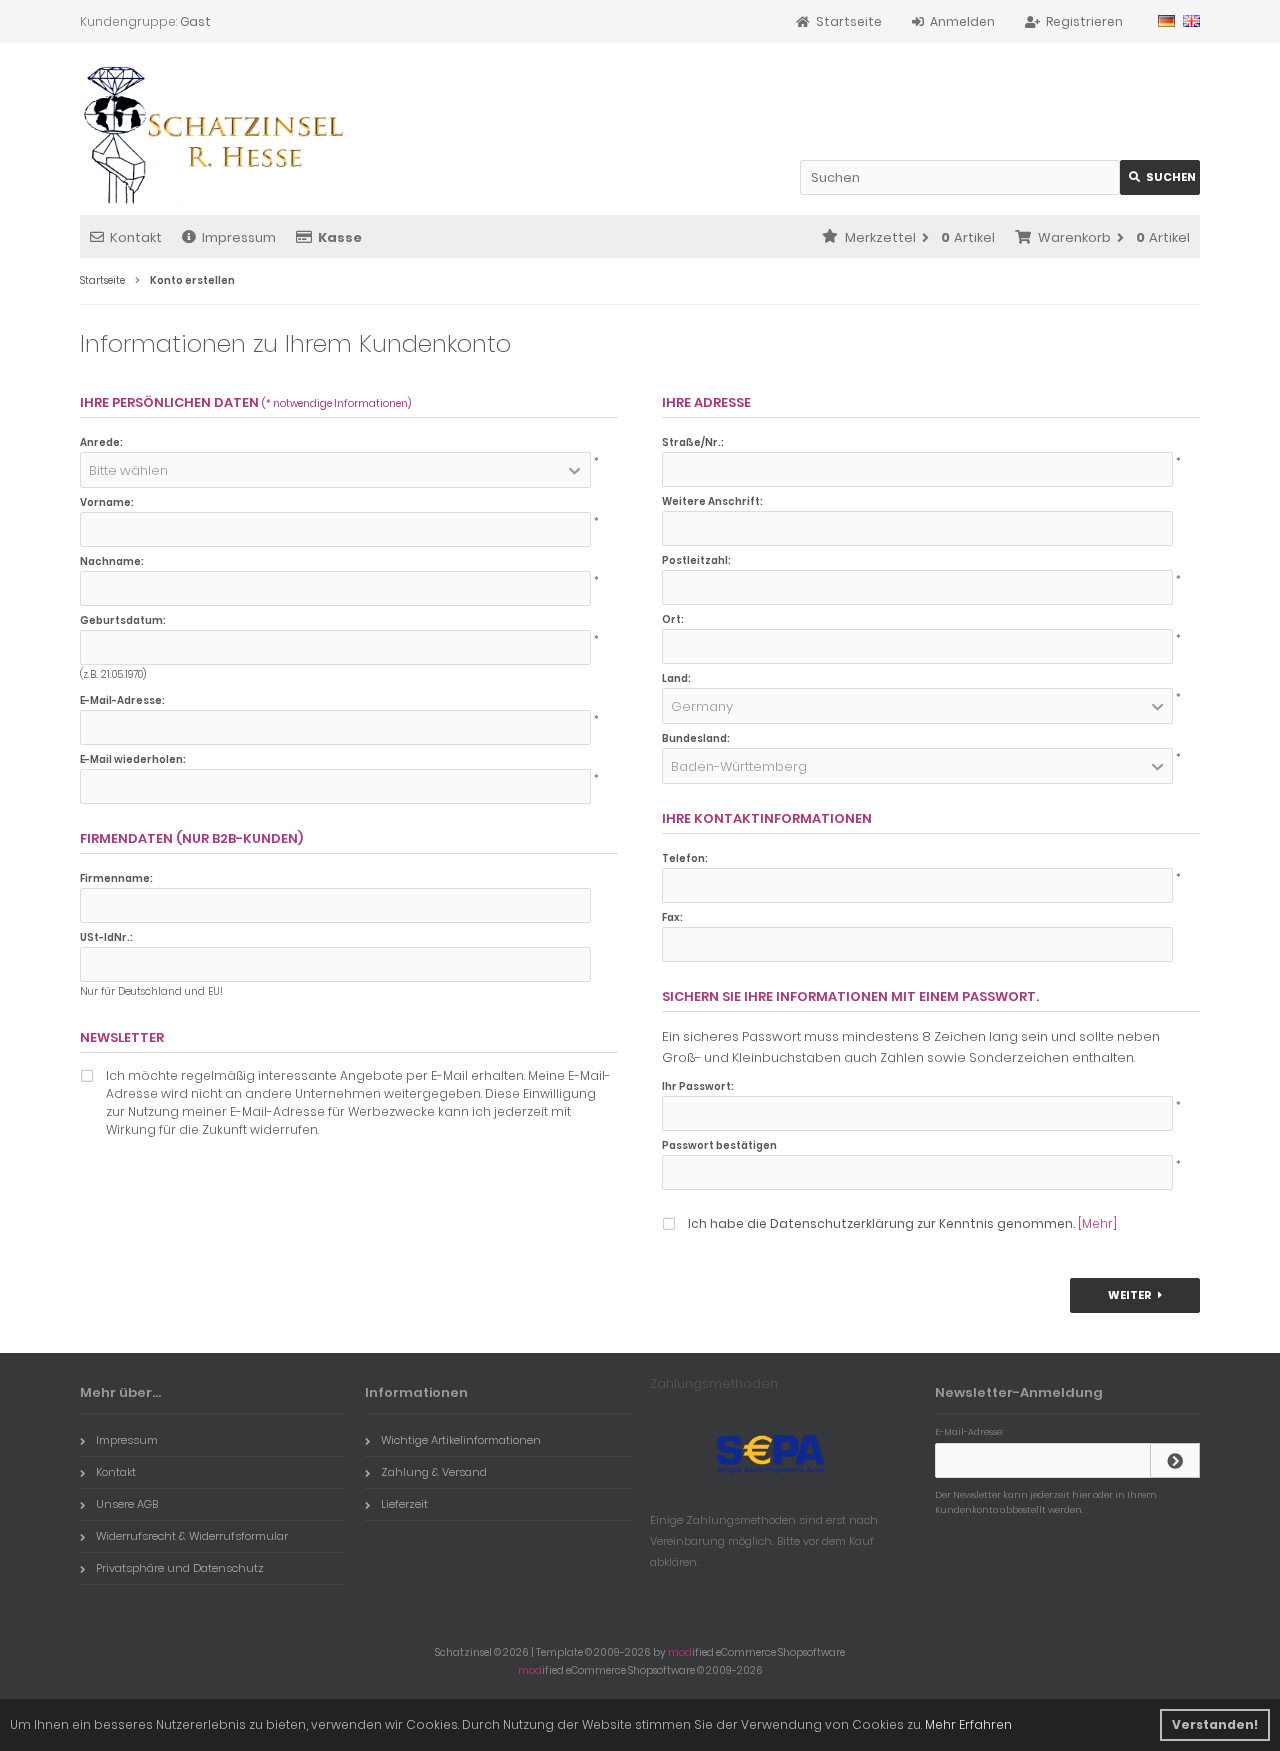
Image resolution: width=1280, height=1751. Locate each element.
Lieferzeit (404, 1504)
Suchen (1160, 177)
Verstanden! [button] (1215, 1724)
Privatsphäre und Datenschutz (180, 1568)
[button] (335, 470)
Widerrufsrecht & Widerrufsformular (192, 1536)
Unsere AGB (127, 1504)
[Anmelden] (1175, 1460)
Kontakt (136, 237)
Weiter (1135, 1295)
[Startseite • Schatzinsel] (212, 136)
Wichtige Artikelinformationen (461, 1440)
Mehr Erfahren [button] (968, 1724)
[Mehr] (1097, 1223)
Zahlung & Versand (434, 1472)
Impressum (239, 237)
